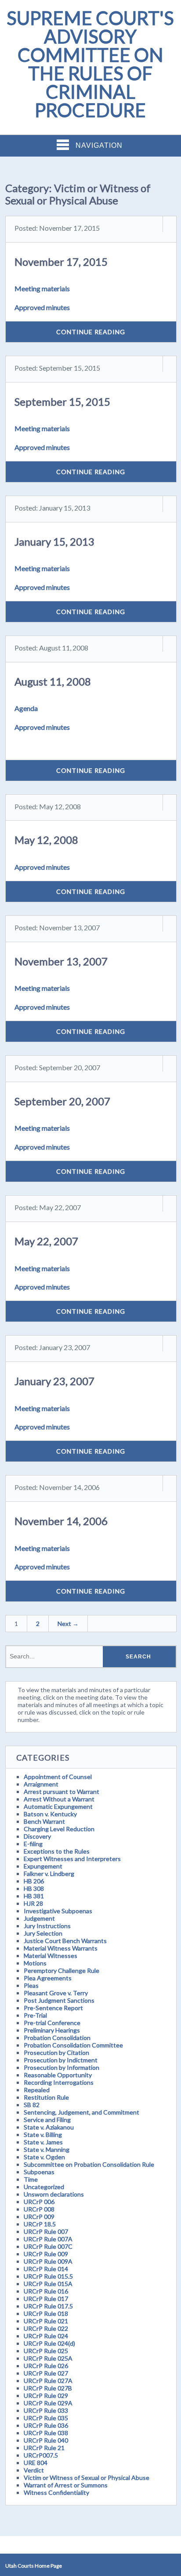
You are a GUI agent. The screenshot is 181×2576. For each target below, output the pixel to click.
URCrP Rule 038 (46, 2433)
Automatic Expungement (58, 1806)
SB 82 (32, 2105)
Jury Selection (43, 1933)
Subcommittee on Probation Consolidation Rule (89, 2164)
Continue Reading (91, 332)
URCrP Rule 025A (48, 2358)
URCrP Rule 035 (46, 2418)
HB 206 (34, 1881)
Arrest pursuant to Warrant (62, 1792)
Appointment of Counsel (58, 1777)
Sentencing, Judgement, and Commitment (81, 2112)
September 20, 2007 (62, 1101)
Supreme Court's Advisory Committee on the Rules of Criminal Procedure (90, 64)
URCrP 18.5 (40, 2224)
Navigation (99, 145)
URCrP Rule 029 (46, 2396)
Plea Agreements (48, 1978)
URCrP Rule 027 (46, 2373)
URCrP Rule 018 (46, 2313)
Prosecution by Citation (56, 2053)
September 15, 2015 (62, 402)
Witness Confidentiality (56, 2492)
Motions (35, 1963)
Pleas (31, 1985)
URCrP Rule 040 (46, 2440)
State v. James (43, 2142)
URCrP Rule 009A (48, 2261)
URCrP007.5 (41, 2455)
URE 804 (36, 2463)
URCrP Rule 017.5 (48, 2306)
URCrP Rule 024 (46, 2336)
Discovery (37, 1836)
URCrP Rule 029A (48, 2403)
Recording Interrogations (59, 2082)
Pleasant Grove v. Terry (56, 1993)
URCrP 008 (39, 2209)
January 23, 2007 (54, 1381)
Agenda (26, 708)
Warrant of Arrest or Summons (66, 2485)
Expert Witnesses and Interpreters (72, 1859)
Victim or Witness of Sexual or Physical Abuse (87, 2478)
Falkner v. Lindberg (49, 1874)
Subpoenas (39, 2172)
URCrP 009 (39, 2217)
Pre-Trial (35, 2015)
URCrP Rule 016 (46, 2291)
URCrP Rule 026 (46, 2366)
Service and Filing (47, 2120)
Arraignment (41, 1784)
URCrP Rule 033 (46, 2410)
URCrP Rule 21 (44, 2448)
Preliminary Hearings (52, 2030)
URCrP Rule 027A (48, 2381)
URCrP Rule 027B (48, 2388)
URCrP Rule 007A (48, 2239)
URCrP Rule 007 (46, 2231)
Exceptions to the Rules (57, 1851)
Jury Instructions (47, 1926)
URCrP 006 (39, 2202)
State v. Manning (47, 2149)
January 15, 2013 (54, 541)
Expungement (43, 1866)
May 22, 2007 (46, 1241)
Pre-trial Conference (52, 2023)
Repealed (37, 2090)
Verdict (34, 2470)
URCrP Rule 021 (46, 2321)
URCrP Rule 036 (46, 2425)
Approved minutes (42, 307)
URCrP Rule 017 (46, 2299)
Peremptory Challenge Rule (62, 1970)
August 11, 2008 (53, 681)
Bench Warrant (44, 1821)
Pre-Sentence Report (53, 2008)
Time (31, 2179)
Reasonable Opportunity (58, 2075)
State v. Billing (43, 2135)
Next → (68, 1624)
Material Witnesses (51, 1956)
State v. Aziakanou (49, 2127)
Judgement (39, 1918)
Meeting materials (42, 288)
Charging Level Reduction (59, 1829)
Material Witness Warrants (61, 1948)
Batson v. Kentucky (50, 1814)
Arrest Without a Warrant (59, 1799)
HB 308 (34, 1888)
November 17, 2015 (61, 262)
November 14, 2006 (61, 1521)
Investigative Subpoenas (58, 1911)
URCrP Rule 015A (48, 2284)
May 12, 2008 (46, 840)
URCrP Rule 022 (46, 2328)
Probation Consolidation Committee (73, 2045)
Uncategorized (44, 2187)
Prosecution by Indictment (61, 2060)
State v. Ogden (44, 2157)
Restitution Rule (46, 2097)
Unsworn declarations (54, 2194)
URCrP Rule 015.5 (48, 2276)
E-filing (33, 1844)
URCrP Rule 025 (46, 2351)
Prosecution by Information (62, 2067)
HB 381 (34, 1896)
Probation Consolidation (57, 2038)
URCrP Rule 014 (46, 2269)
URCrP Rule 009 (46, 2254)
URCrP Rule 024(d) (49, 2343)
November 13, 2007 (61, 961)
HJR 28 (33, 1903)
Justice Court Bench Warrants (65, 1941)
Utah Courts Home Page (34, 2566)
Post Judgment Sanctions (59, 2000)
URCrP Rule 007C (48, 2246)
